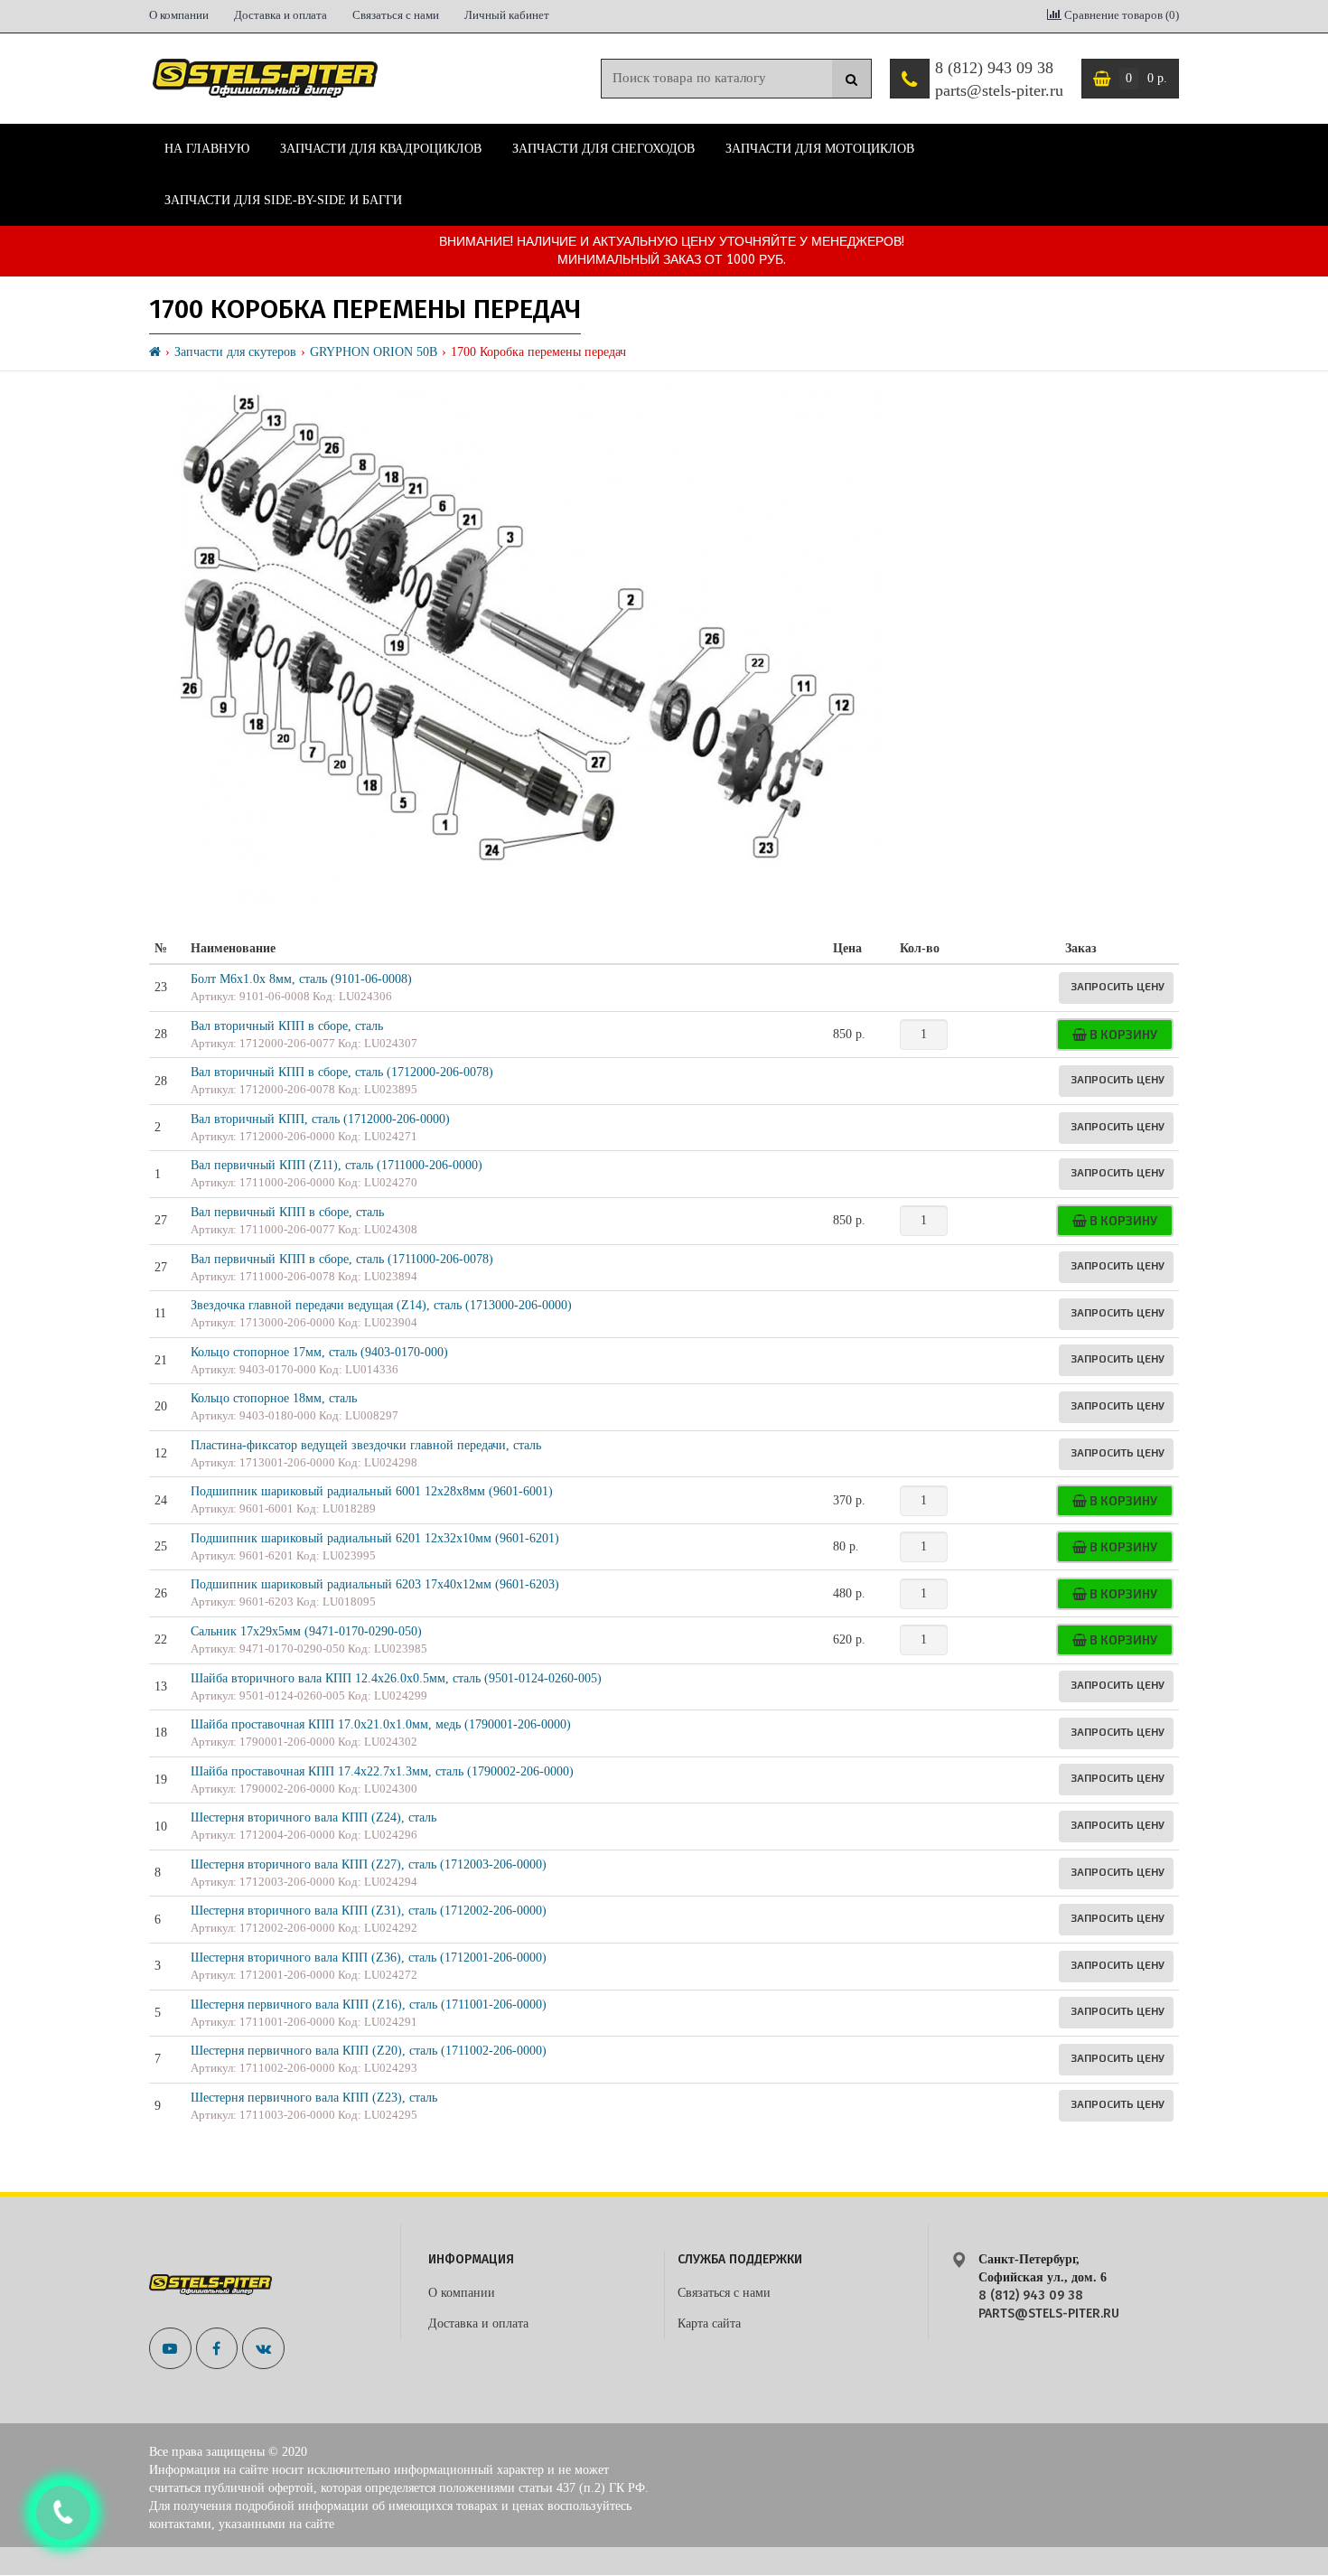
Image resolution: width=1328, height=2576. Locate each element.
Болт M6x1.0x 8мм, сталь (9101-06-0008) (301, 979)
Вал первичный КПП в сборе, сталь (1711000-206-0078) (342, 1259)
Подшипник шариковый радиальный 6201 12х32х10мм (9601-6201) (375, 1538)
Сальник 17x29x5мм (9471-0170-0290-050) (306, 1631)
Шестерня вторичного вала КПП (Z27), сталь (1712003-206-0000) (369, 1864)
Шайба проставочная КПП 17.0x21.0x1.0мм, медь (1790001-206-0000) (381, 1724)
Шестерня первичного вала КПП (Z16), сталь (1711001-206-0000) (369, 2005)
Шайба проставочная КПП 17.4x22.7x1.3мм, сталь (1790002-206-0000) (382, 1771)
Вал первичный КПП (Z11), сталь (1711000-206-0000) (337, 1165)
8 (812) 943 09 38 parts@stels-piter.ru (999, 80)
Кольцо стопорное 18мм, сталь (274, 1398)
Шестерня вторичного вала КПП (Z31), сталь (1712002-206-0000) (369, 1911)
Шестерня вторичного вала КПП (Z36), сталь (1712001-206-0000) (369, 1958)
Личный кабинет (507, 15)
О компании (179, 15)
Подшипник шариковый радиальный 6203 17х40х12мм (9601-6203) (375, 1584)
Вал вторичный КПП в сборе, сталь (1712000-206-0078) (342, 1072)
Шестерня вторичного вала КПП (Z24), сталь (313, 1817)
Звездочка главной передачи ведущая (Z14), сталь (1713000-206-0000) (381, 1305)
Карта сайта (709, 2323)
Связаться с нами (396, 15)
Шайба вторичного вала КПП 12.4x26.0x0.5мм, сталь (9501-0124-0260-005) (396, 1678)
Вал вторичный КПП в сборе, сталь (287, 1026)
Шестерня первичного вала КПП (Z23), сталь (314, 2098)
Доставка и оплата (281, 15)
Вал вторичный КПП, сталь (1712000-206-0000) (320, 1119)
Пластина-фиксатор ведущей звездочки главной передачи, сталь (366, 1445)
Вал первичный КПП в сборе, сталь (287, 1212)
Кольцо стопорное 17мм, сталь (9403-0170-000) (319, 1352)
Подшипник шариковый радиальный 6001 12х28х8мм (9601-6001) (372, 1491)
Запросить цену (1118, 986)
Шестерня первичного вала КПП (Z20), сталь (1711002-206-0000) (369, 2051)
